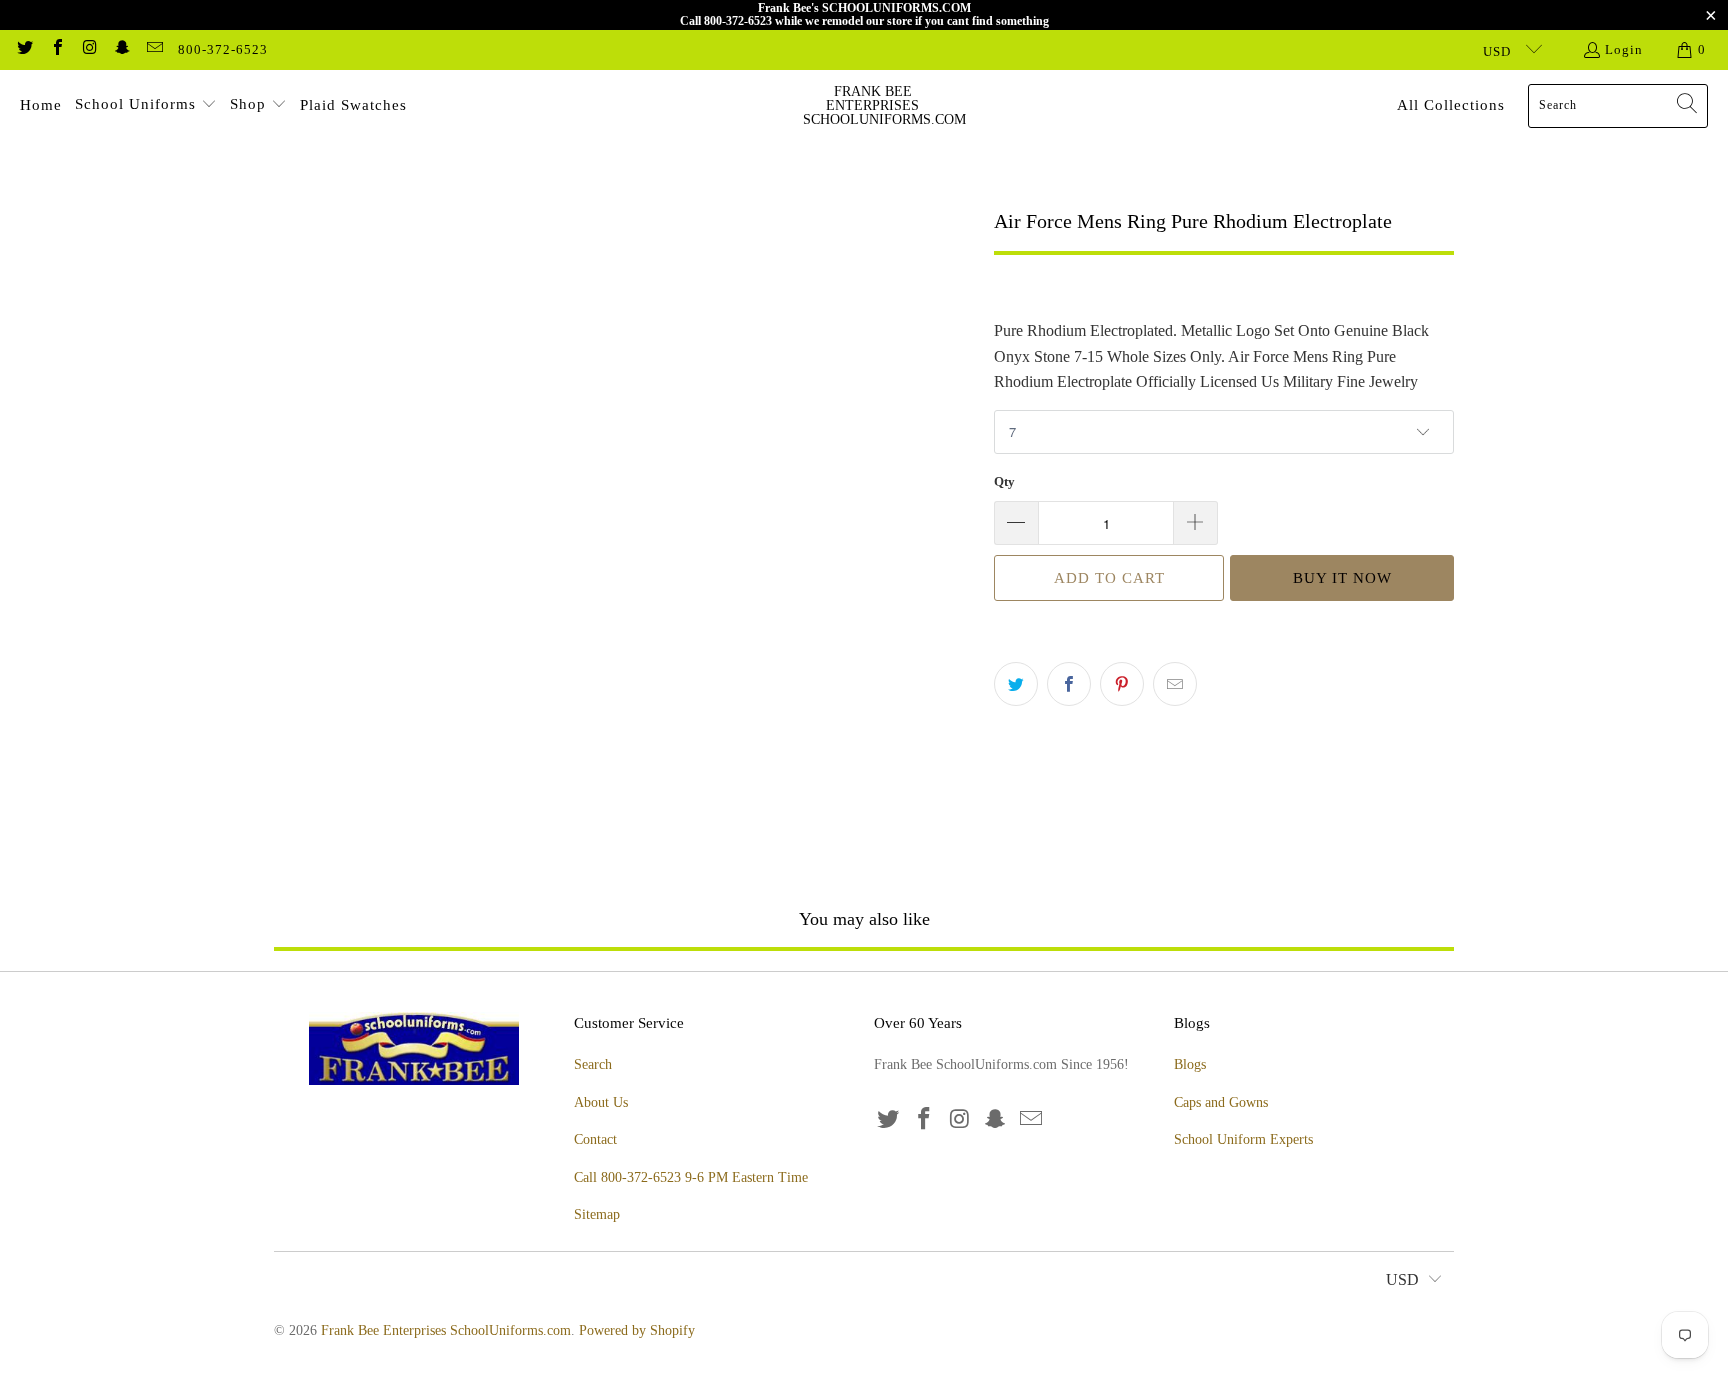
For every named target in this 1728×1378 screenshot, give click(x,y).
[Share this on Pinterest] (1122, 684)
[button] (146, 106)
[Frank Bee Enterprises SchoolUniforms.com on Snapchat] (121, 49)
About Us (601, 1102)
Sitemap (597, 1214)
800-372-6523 (223, 49)
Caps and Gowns (1221, 1102)
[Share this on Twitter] (1016, 684)
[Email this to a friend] (1175, 684)
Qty (1004, 481)
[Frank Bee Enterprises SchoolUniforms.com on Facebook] (56, 49)
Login (1624, 49)
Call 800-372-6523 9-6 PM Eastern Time (691, 1177)
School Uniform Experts (1243, 1139)
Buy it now (1342, 578)
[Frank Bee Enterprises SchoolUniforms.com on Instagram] (89, 49)
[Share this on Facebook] (1069, 684)
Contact (595, 1139)
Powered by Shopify (637, 1330)
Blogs (1190, 1064)
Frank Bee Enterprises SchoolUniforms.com (446, 1330)
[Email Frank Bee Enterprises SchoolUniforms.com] (154, 49)
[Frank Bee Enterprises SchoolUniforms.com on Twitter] (24, 49)
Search (593, 1064)
